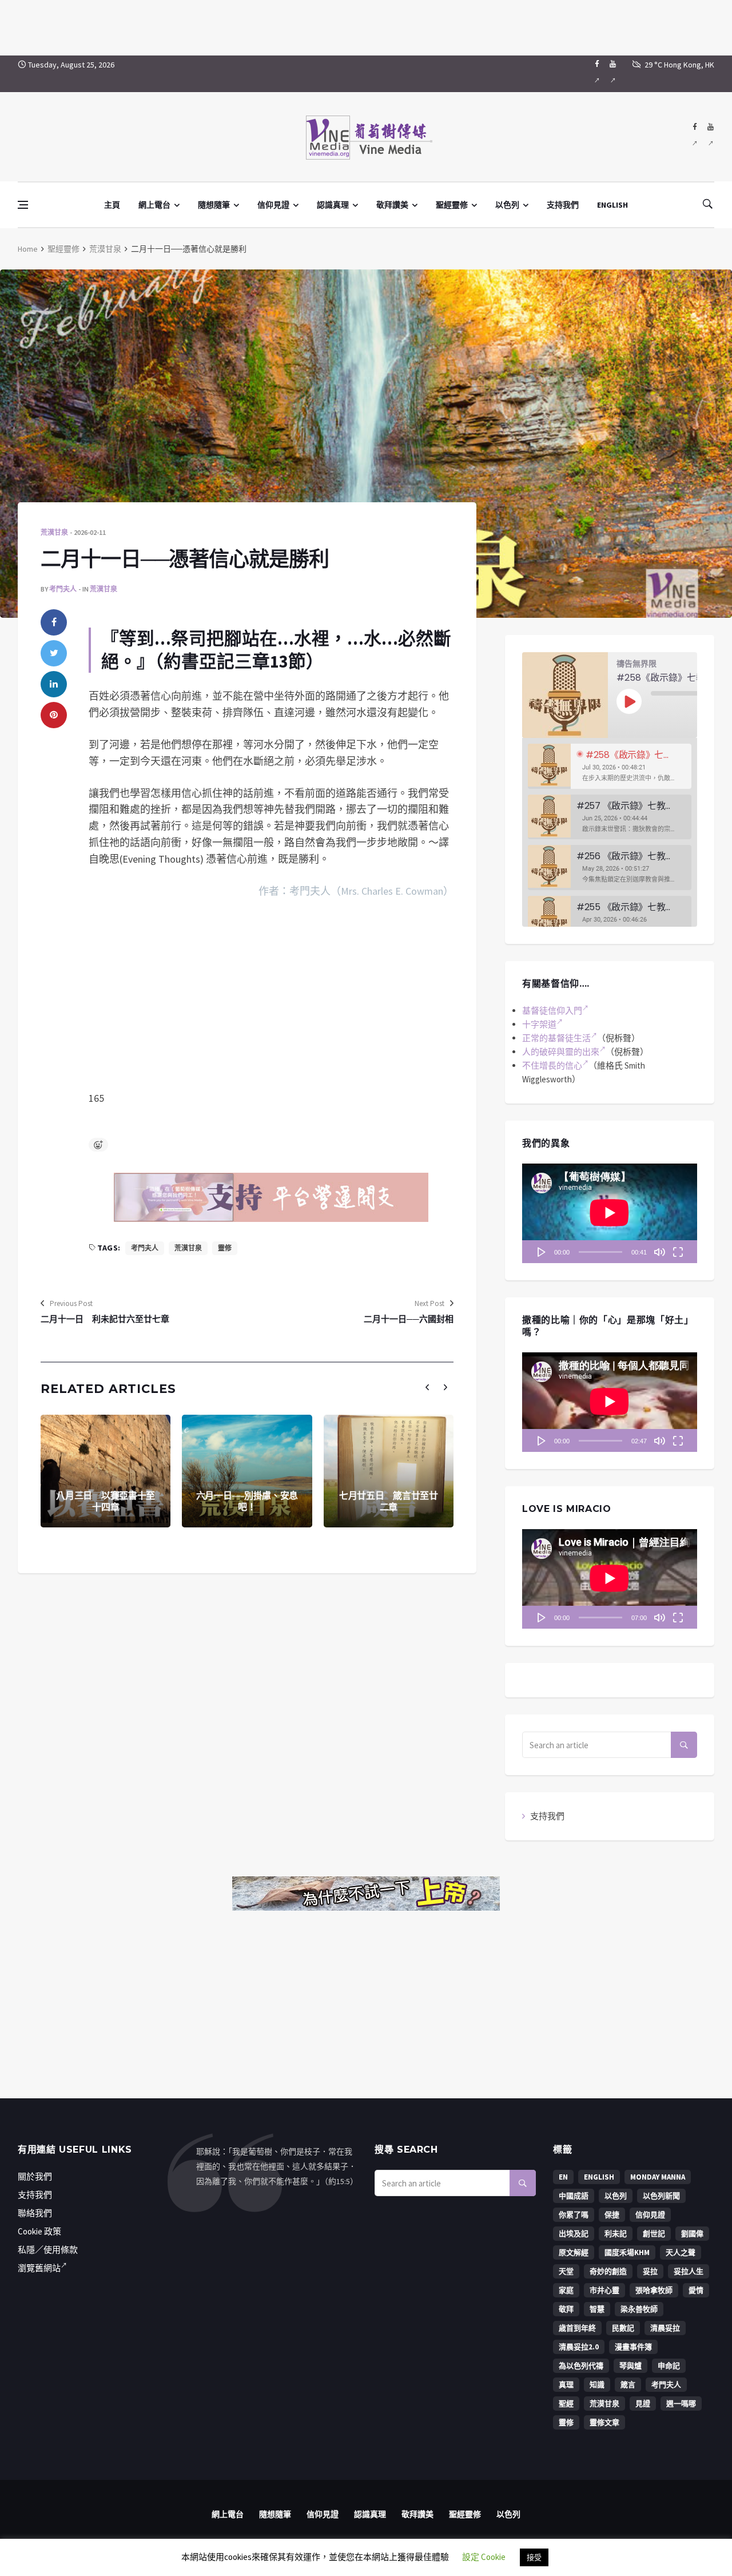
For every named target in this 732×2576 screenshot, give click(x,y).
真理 (566, 2385)
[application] (610, 1213)
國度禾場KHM (627, 2252)
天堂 (566, 2271)
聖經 (566, 2404)
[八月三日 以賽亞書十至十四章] (106, 1471)
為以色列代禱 (581, 2366)
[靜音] (659, 1252)
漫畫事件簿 (633, 2347)
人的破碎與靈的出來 (561, 1052)
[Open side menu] (23, 205)
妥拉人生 (689, 2271)
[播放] (542, 1252)
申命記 (669, 2366)
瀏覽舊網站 (39, 2268)
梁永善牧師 (639, 2309)
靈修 (225, 1248)
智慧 (597, 2309)
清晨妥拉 (665, 2328)
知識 (597, 2385)
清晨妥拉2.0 (579, 2347)
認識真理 (333, 205)
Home (28, 249)
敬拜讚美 (392, 205)
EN (563, 2177)
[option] (610, 766)
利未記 (616, 2234)
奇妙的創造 (608, 2271)
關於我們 (35, 2176)
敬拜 (566, 2309)
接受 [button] (534, 2557)
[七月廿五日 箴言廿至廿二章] (389, 1471)
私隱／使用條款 (48, 2250)
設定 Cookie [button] (484, 2557)
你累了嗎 (574, 2215)
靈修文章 (604, 2422)
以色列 (507, 205)
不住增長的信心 (552, 1065)
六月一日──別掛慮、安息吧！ (247, 1502)
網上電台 (154, 205)
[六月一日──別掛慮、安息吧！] (247, 1471)
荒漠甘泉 (105, 249)
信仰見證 (273, 205)
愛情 (696, 2290)
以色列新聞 (661, 2196)
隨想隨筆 (214, 205)
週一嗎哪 (681, 2404)
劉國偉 (692, 2234)
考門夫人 (63, 589)
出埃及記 (574, 2234)
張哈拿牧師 (654, 2290)
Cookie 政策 (39, 2231)
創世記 (654, 2234)
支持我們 (563, 205)
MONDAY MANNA (658, 2177)
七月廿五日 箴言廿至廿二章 (389, 1502)
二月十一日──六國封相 (409, 1319)
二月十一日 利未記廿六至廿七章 (105, 1319)
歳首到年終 (577, 2328)
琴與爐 (630, 2366)
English (599, 2177)
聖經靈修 (452, 205)
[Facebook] (597, 74)
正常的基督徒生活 (556, 1038)
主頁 (112, 205)
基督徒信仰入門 (552, 1011)
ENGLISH (612, 205)
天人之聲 (681, 2252)
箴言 (628, 2385)
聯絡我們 (35, 2213)
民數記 (623, 2328)
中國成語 (574, 2196)
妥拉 (650, 2271)
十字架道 (539, 1024)
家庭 (566, 2290)
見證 (643, 2404)
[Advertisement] (366, 26)
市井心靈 (604, 2290)
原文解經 (574, 2252)
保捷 (612, 2215)
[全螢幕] (678, 1252)
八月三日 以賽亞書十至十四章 (106, 1502)
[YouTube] (613, 74)
